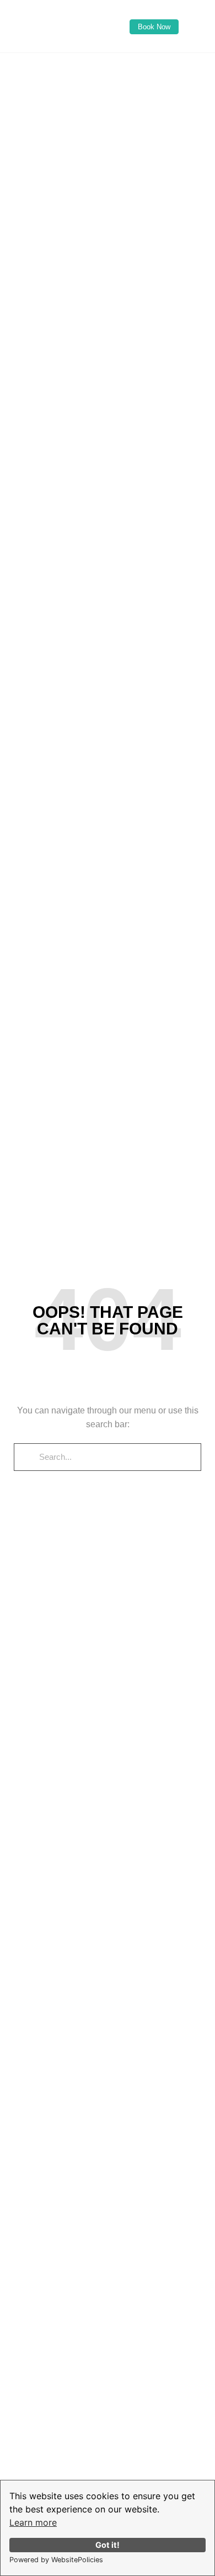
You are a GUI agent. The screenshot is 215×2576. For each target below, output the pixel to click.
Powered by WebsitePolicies (56, 2560)
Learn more (33, 2522)
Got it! (108, 2545)
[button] (108, 64)
